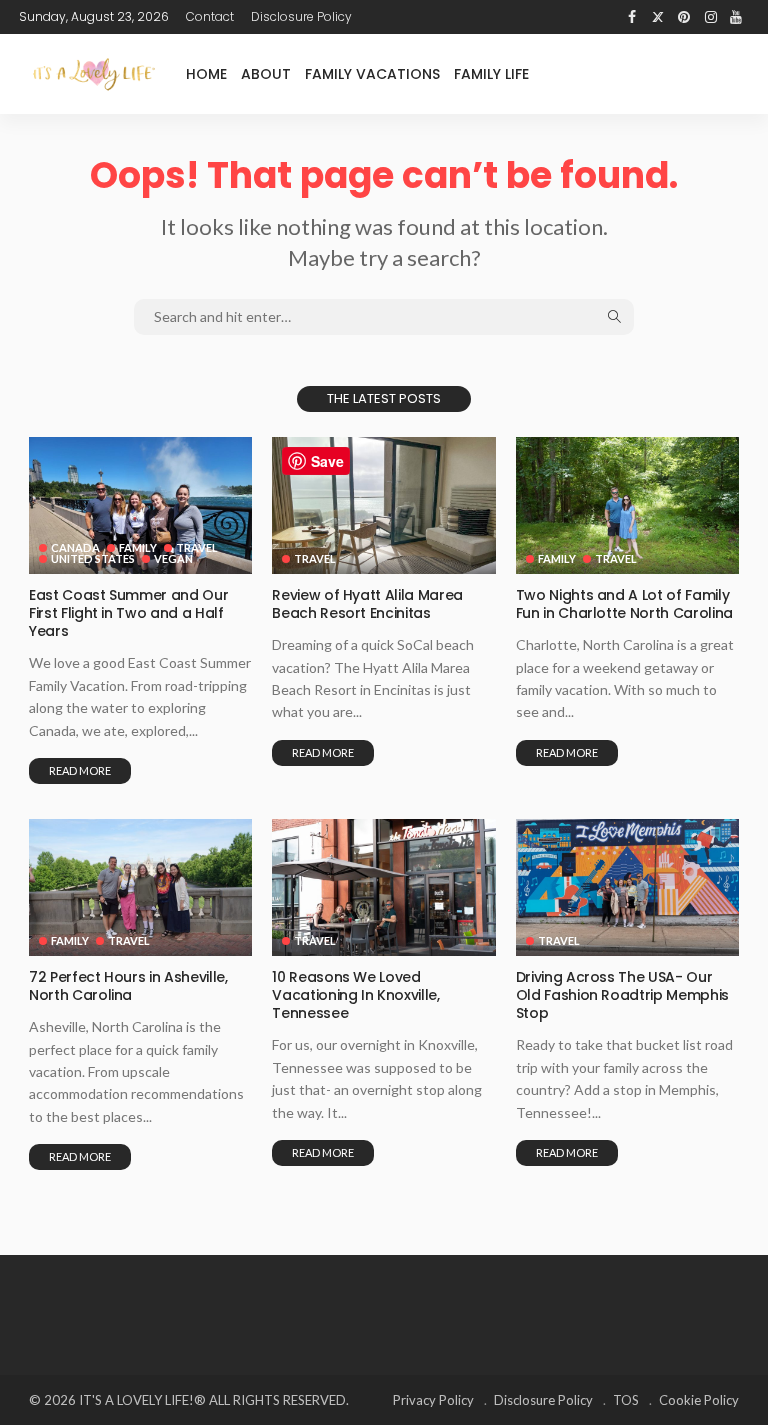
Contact (210, 16)
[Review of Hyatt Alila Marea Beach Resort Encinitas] (383, 505)
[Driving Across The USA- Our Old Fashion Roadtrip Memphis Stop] (627, 887)
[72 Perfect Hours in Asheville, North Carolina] (140, 887)
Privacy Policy (433, 1400)
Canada (75, 547)
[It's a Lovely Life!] (94, 73)
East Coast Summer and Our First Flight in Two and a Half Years (128, 613)
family (138, 547)
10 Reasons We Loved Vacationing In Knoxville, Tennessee (355, 995)
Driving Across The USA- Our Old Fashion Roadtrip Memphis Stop (622, 995)
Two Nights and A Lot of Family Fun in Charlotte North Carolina (624, 604)
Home (206, 74)
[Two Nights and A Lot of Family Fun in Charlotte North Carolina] (627, 505)
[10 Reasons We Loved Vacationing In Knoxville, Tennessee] (383, 887)
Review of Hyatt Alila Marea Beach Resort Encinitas (367, 604)
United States (93, 558)
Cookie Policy (699, 1400)
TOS (626, 1400)
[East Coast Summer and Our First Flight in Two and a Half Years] (140, 505)
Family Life (491, 74)
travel (197, 547)
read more (80, 770)
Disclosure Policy (301, 16)
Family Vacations (372, 74)
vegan (173, 558)
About (266, 74)
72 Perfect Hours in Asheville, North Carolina (128, 986)
